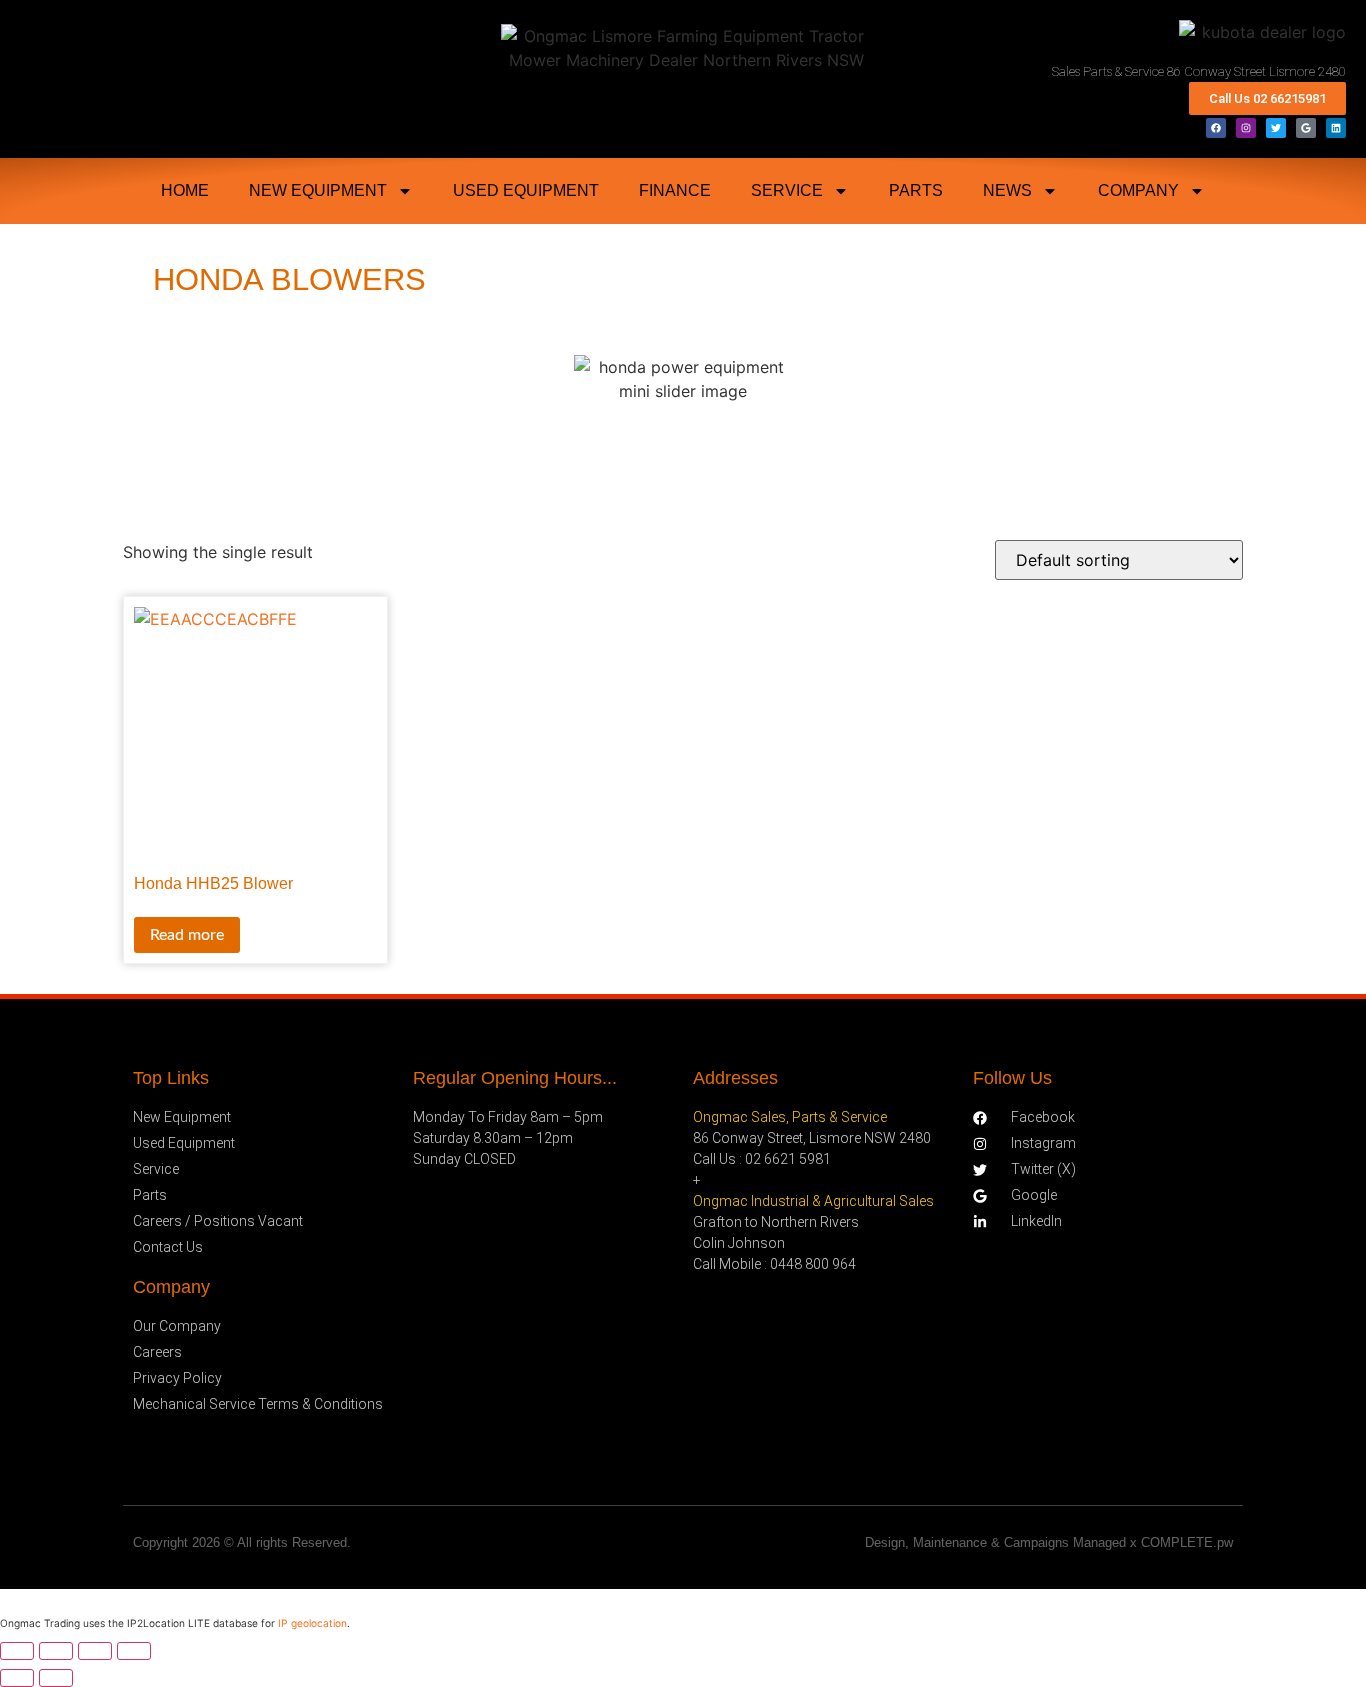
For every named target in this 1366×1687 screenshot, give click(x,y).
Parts (916, 190)
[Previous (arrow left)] (17, 1678)
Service (787, 190)
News (1007, 190)
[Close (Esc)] (134, 1651)
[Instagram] (1246, 128)
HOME (185, 190)
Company (1138, 190)
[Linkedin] (1336, 128)
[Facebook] (1216, 128)
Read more (187, 935)
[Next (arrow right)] (56, 1678)
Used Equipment (526, 190)
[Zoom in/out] (17, 1651)
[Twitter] (1276, 128)
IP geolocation (312, 1623)
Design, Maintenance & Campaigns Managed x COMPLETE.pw (1049, 1542)
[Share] (95, 1651)
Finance (675, 190)
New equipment (318, 190)
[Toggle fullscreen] (56, 1651)
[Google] (1306, 128)
